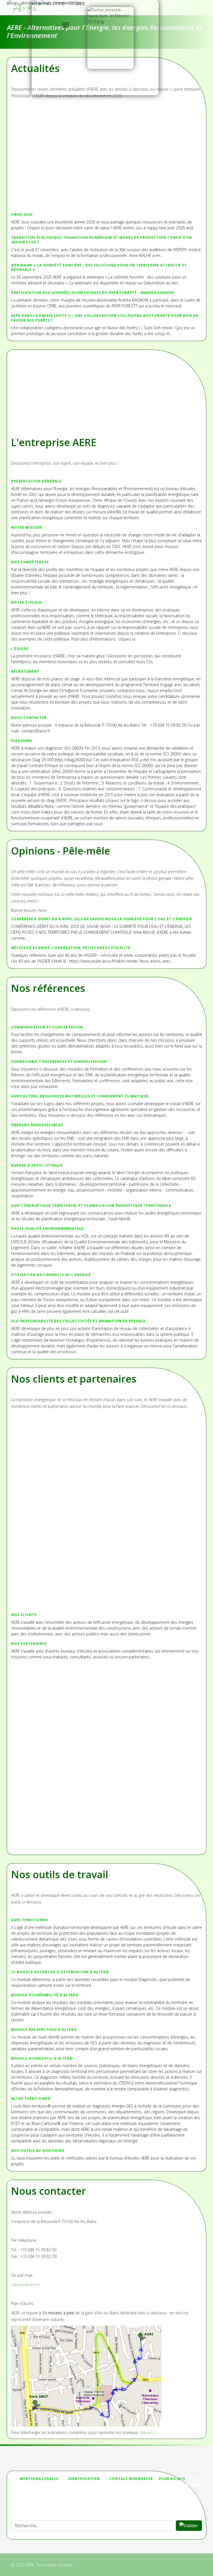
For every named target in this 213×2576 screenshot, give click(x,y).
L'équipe (20, 649)
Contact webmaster (131, 2479)
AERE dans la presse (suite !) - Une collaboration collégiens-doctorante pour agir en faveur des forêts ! (105, 318)
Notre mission (27, 527)
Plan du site (172, 2479)
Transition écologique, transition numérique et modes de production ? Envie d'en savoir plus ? (102, 240)
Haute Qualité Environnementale (47, 1228)
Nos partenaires (29, 1644)
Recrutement (25, 671)
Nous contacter (29, 718)
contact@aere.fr (26, 2285)
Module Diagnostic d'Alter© (42, 2058)
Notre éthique (27, 602)
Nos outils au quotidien (38, 2151)
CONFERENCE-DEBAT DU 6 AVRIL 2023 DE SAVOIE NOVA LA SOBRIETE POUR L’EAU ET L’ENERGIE (102, 919)
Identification (84, 2479)
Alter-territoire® (31, 2098)
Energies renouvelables (37, 1125)
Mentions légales (39, 2479)
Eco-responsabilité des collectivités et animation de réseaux (78, 1321)
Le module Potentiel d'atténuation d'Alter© (60, 1972)
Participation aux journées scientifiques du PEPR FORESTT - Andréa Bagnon (93, 293)
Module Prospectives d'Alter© (44, 2030)
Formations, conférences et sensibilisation (59, 1061)
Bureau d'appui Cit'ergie (37, 1165)
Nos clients (24, 1615)
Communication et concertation (47, 1027)
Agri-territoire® (30, 1920)
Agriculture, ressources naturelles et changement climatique (80, 1096)
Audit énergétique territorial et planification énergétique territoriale (91, 1205)
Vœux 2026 (22, 214)
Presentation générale (36, 481)
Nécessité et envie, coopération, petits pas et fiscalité (71, 948)
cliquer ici (148, 2432)
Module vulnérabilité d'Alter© (45, 1995)
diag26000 (21, 741)
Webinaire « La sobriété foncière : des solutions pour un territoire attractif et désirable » (99, 267)
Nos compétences (30, 562)
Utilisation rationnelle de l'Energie (51, 1275)
